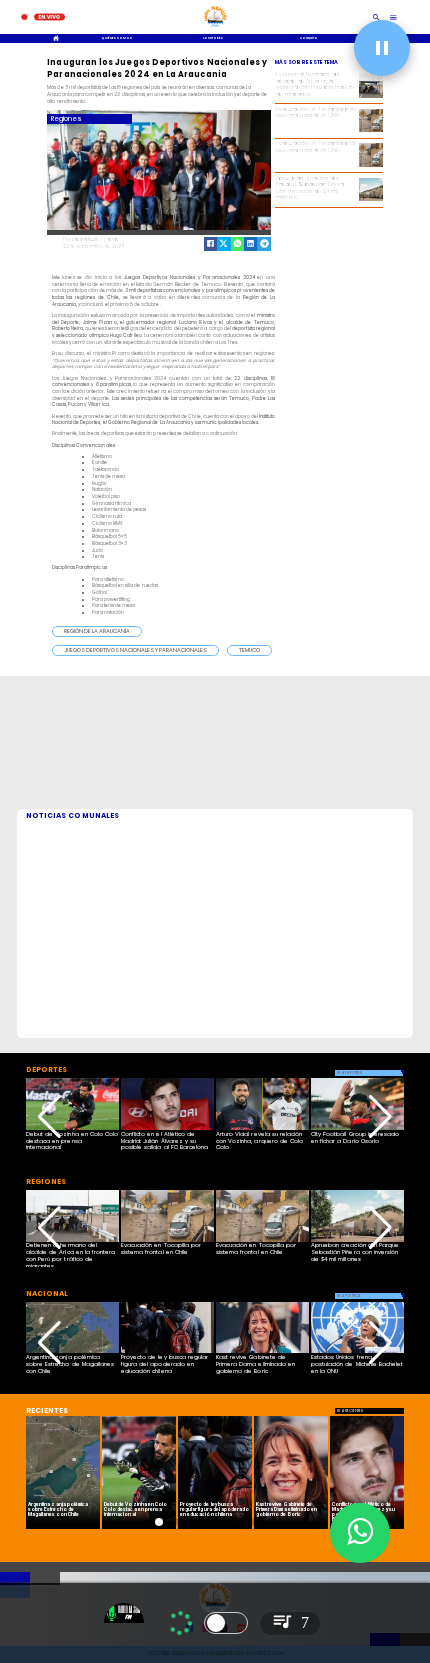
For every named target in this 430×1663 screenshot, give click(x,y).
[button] (97, 631)
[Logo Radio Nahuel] (215, 28)
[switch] (226, 1623)
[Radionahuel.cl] (376, 17)
